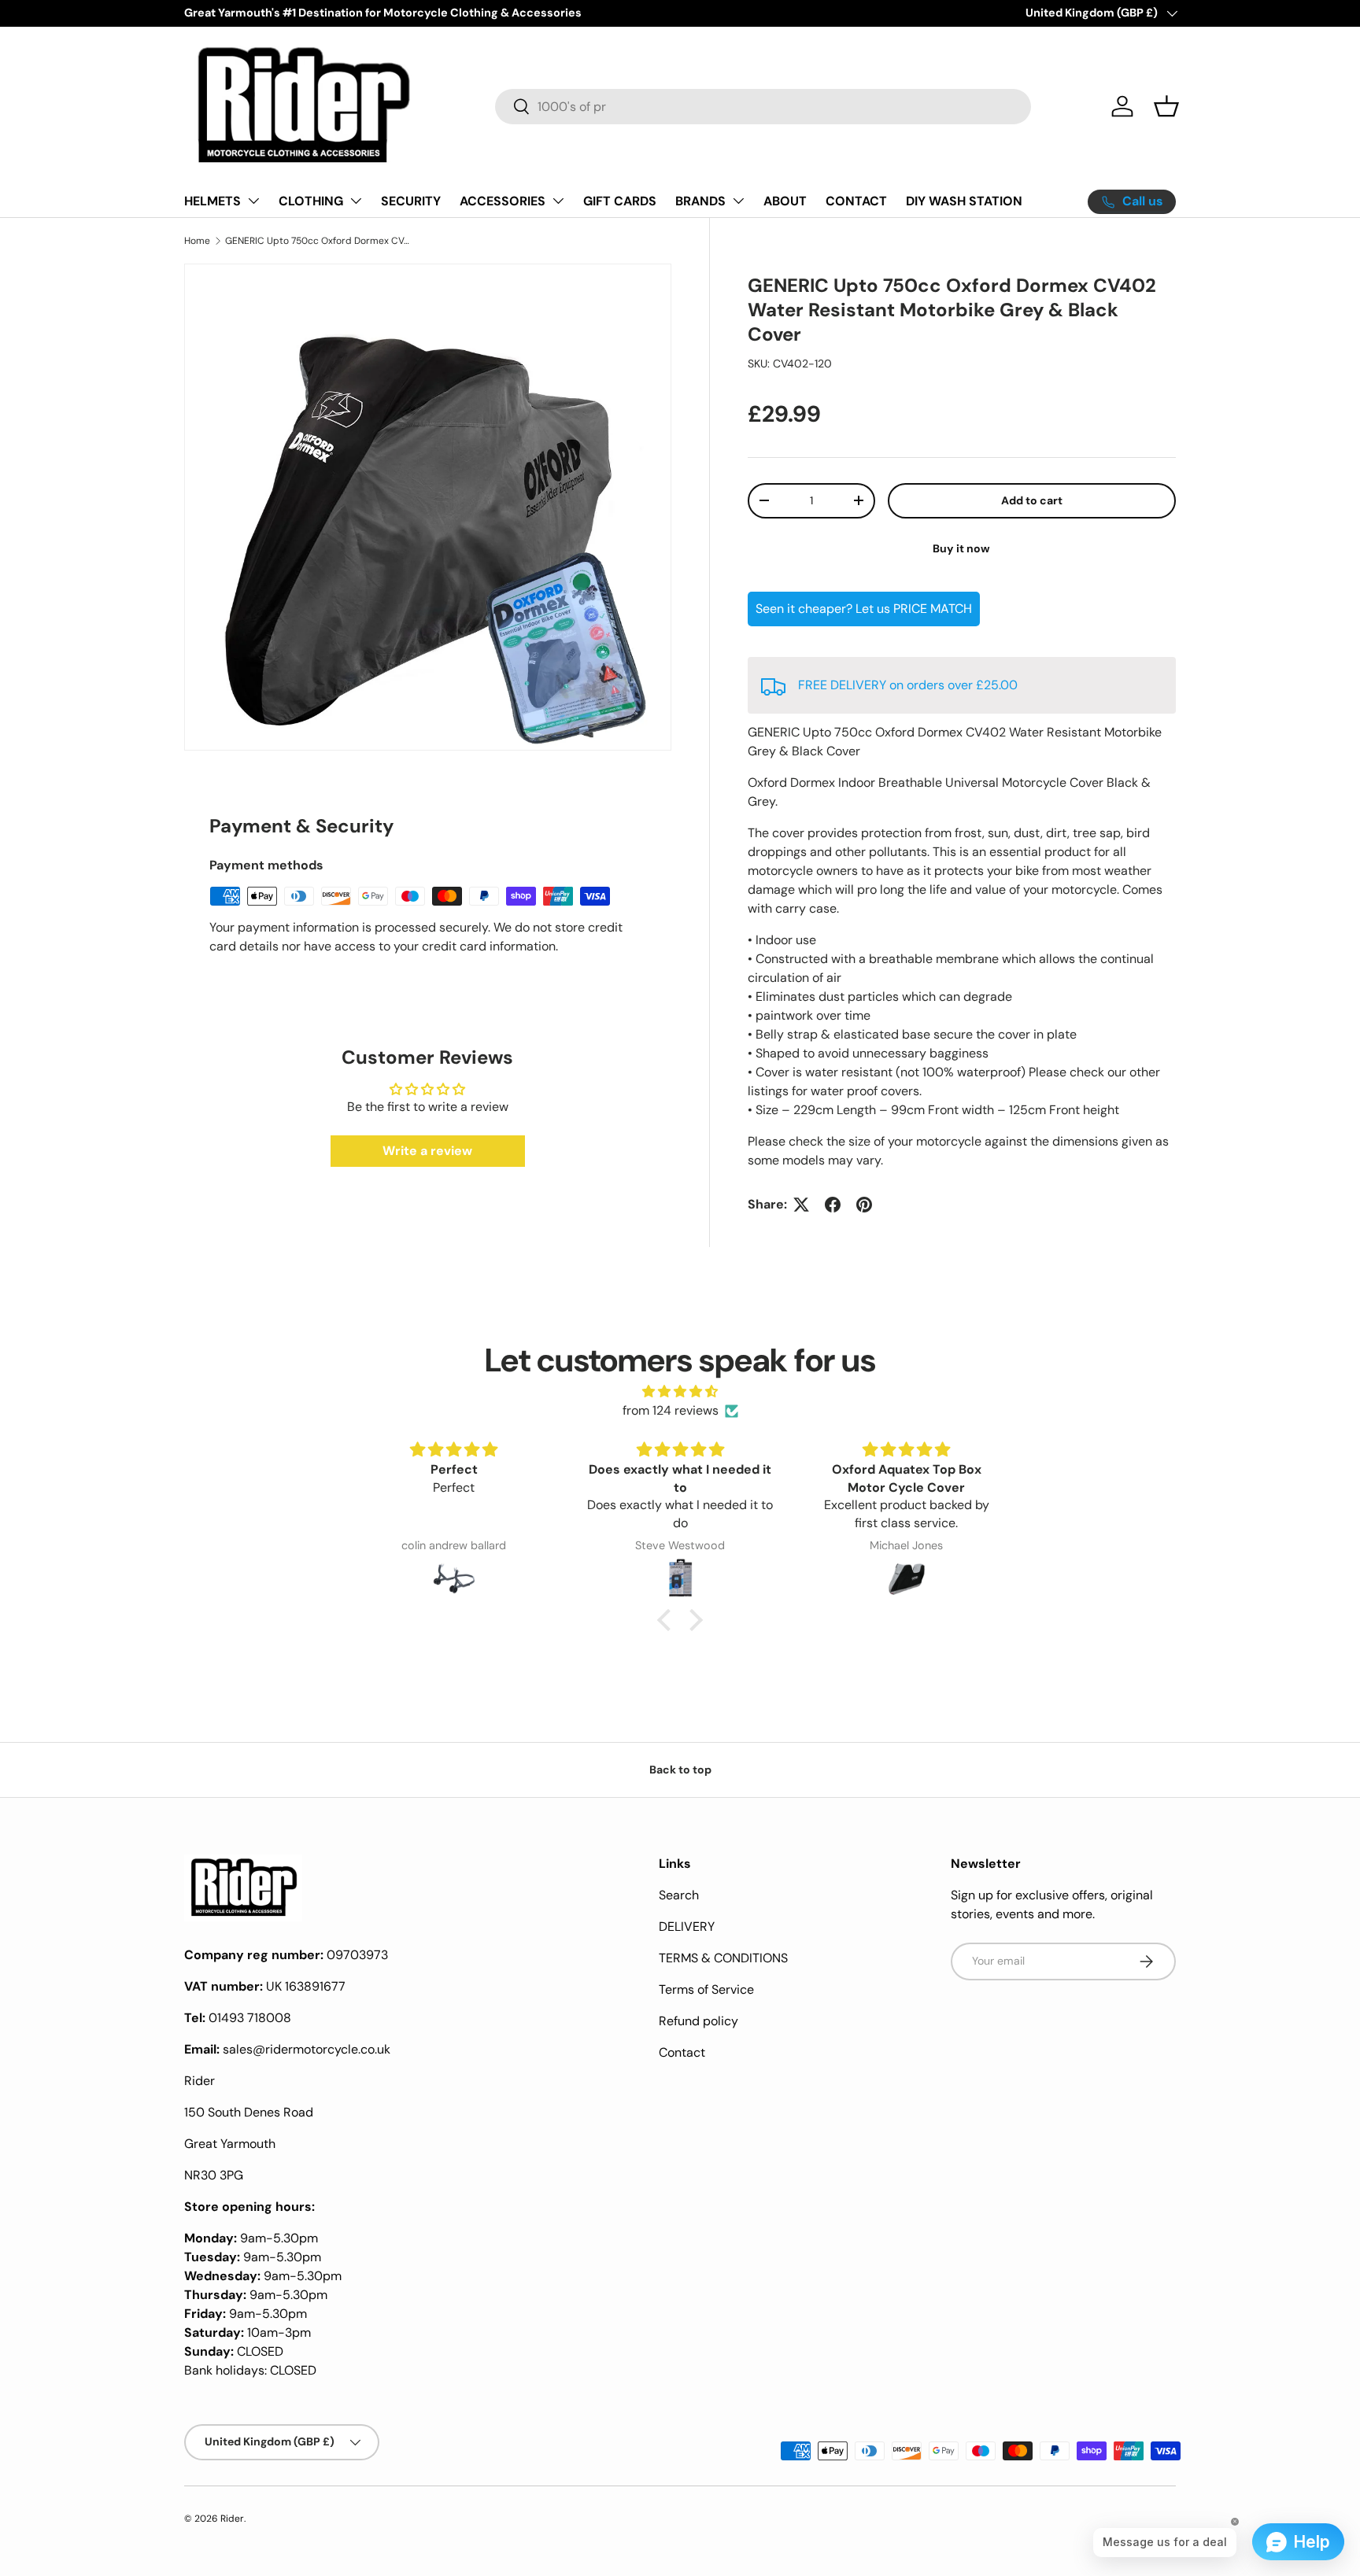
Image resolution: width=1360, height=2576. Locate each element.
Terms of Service (706, 1989)
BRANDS (700, 201)
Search (679, 1895)
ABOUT (785, 201)
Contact (682, 2052)
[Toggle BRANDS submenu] (738, 201)
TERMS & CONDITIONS (723, 1958)
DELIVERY (687, 1926)
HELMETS (213, 201)
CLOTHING (311, 201)
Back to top (680, 1770)
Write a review (427, 1151)
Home (197, 241)
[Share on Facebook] (833, 1205)
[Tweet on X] (801, 1205)
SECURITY (411, 201)
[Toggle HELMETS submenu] (253, 201)
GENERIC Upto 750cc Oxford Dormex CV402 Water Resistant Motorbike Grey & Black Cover (320, 241)
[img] (680, 1391)
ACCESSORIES (503, 201)
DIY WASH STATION (964, 201)
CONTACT (856, 201)
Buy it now (961, 548)
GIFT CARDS (620, 201)
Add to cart (1032, 500)
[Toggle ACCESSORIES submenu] (558, 201)
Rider (232, 2519)
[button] (1166, 106)
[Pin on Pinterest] (864, 1205)
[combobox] (763, 107)
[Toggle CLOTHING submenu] (356, 201)
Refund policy (698, 2021)
